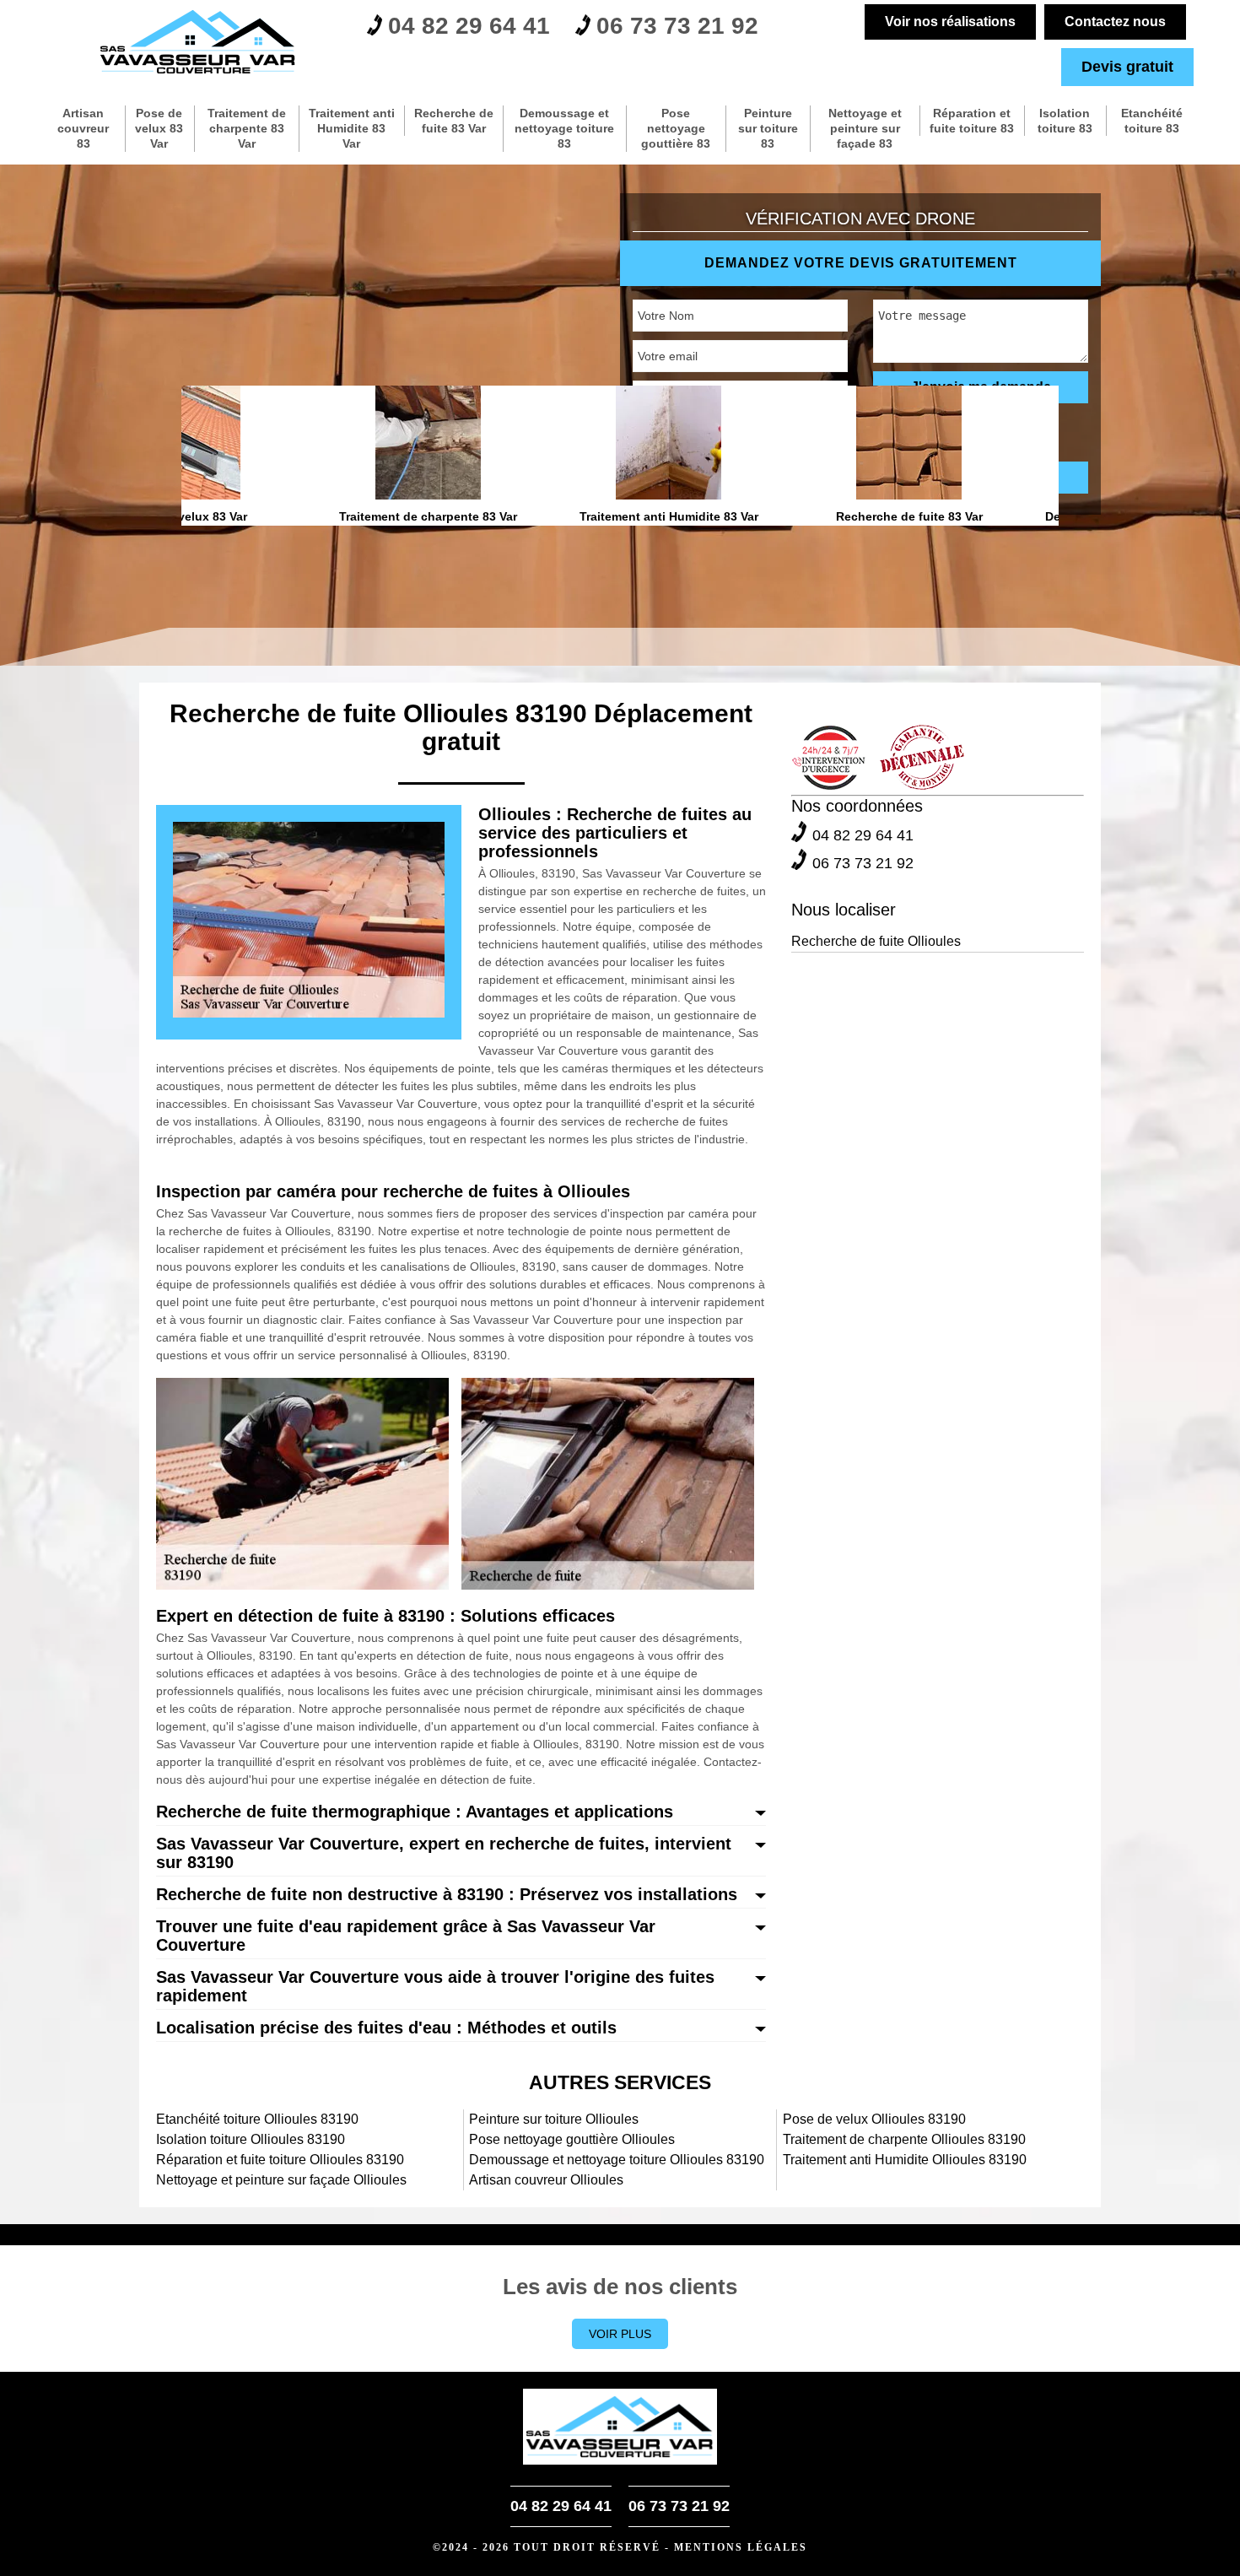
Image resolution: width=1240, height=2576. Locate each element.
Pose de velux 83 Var (159, 128)
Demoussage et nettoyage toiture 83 (564, 128)
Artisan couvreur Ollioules (546, 2180)
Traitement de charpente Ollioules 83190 (904, 2139)
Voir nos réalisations (950, 22)
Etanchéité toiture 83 (1152, 121)
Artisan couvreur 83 (83, 128)
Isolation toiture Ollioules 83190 (251, 2139)
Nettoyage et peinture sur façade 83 (865, 128)
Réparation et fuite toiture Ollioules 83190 (280, 2160)
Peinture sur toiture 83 (768, 128)
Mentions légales (741, 2547)
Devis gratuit (1127, 67)
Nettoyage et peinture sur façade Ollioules (281, 2180)
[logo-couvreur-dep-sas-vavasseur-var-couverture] (198, 42)
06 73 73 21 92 (677, 26)
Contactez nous (1115, 22)
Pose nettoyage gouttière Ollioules (572, 2139)
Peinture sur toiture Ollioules (554, 2119)
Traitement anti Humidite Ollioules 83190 (905, 2160)
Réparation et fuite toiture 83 (972, 121)
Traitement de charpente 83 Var (247, 128)
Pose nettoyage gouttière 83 (676, 128)
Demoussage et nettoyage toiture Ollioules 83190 (617, 2160)
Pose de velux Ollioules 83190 (874, 2119)
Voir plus (620, 2334)
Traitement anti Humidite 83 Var (352, 128)
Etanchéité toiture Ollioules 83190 (257, 2119)
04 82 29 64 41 (469, 26)
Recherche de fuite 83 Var (454, 121)
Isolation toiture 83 (1065, 121)
